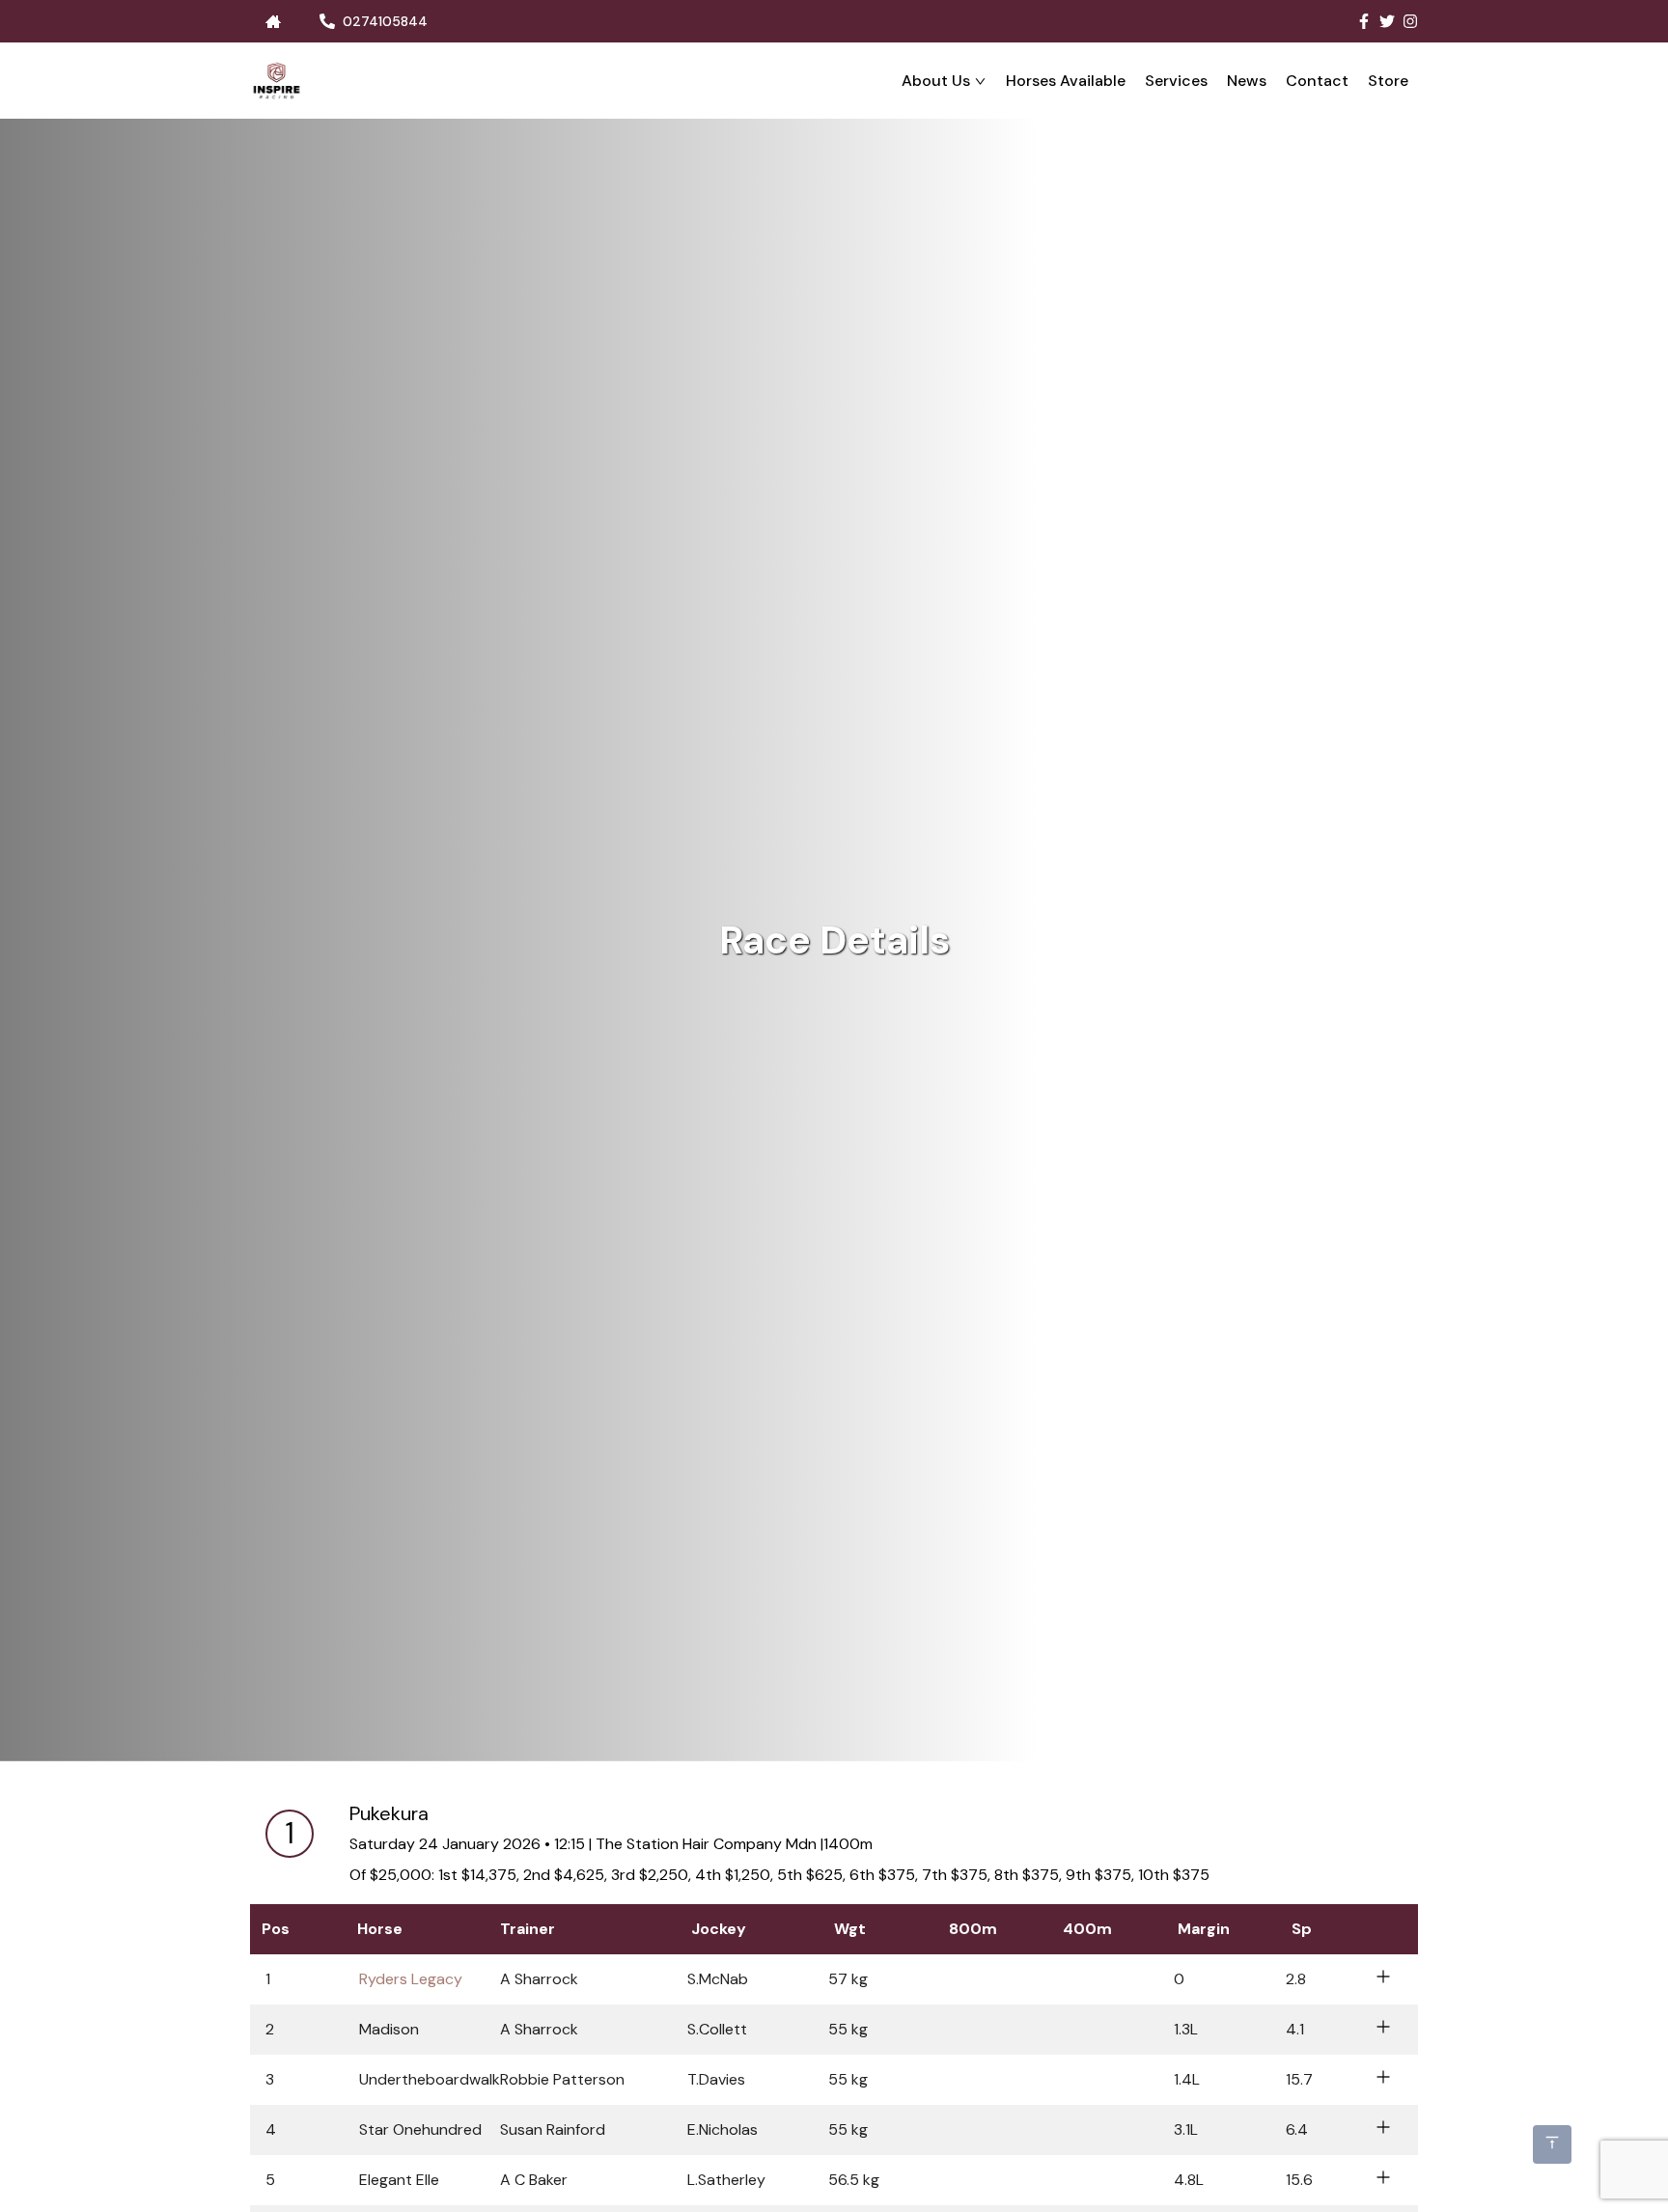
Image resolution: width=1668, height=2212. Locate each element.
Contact (1317, 81)
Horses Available (1066, 81)
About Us (936, 81)
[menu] (861, 81)
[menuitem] (944, 81)
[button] (834, 1979)
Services (1176, 81)
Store (1388, 81)
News (1247, 81)
